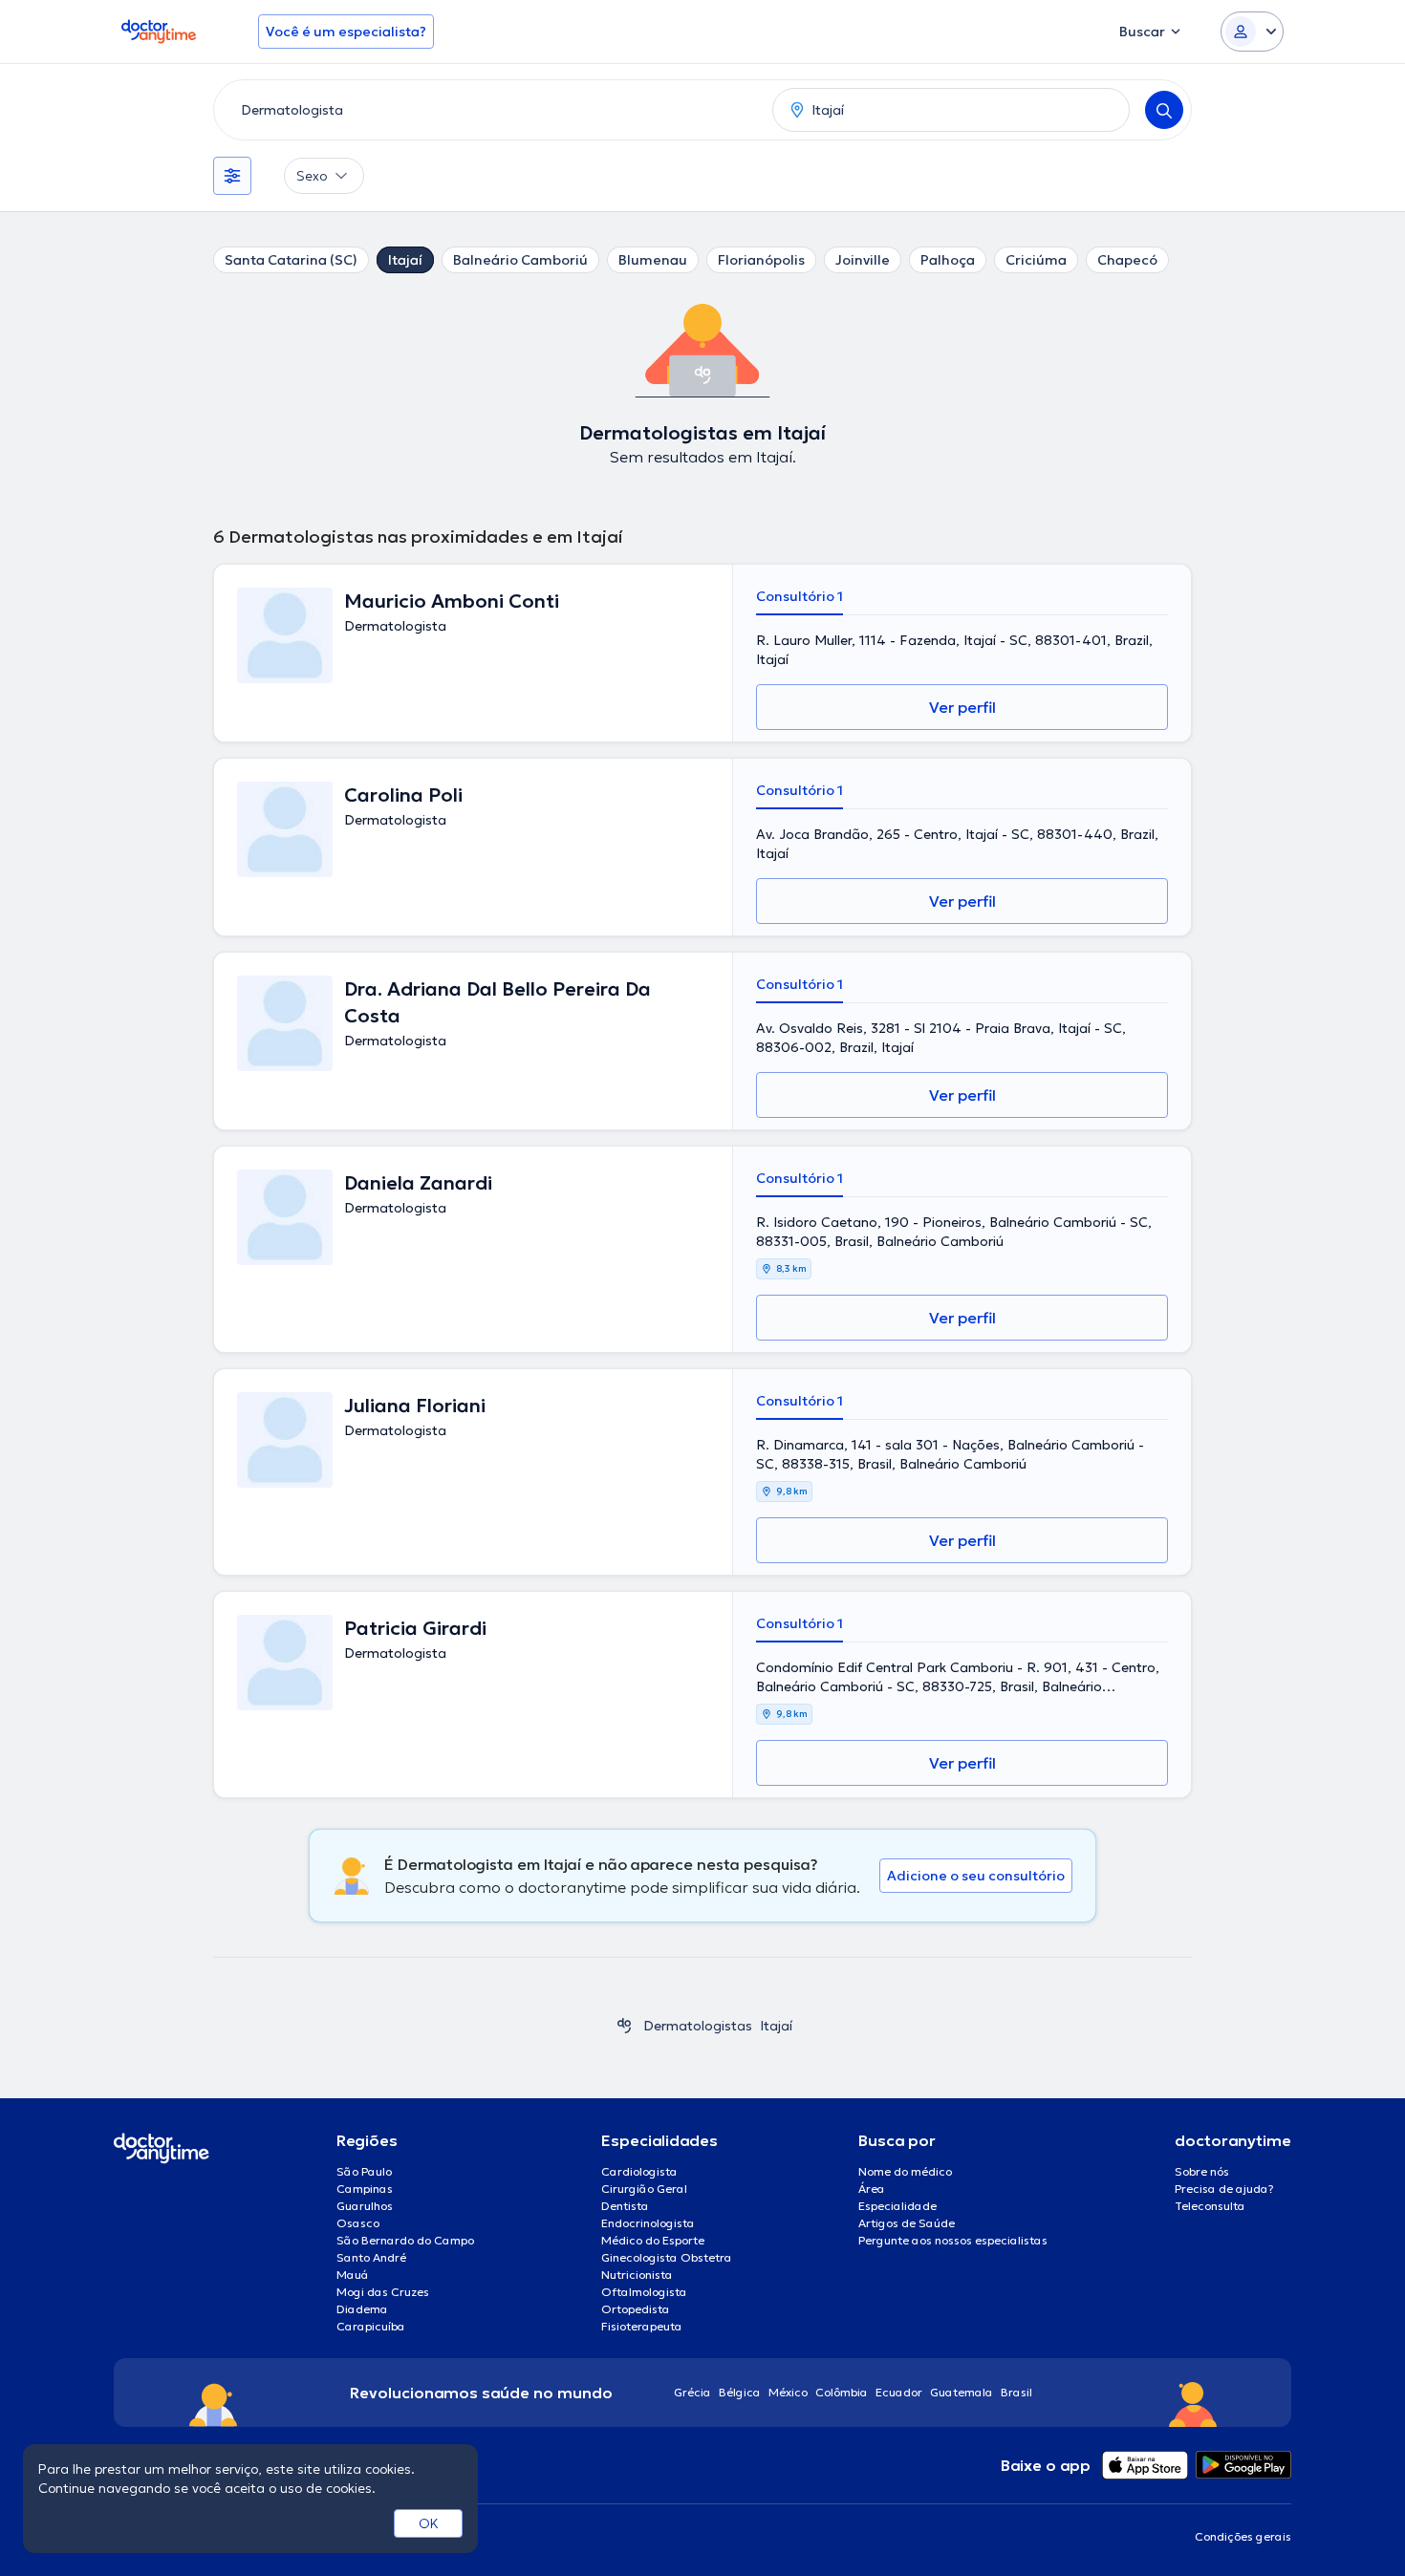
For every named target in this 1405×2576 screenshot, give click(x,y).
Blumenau (653, 260)
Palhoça (948, 260)
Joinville (863, 260)
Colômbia (842, 2392)
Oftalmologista (644, 2292)
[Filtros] (232, 176)
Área (872, 2189)
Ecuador (899, 2392)
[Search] (1164, 110)
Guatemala (962, 2392)
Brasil (1016, 2392)
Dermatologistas (698, 2026)
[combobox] (489, 110)
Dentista (625, 2206)
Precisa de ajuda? (1224, 2189)
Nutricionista (637, 2275)
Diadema (362, 2309)
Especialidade (897, 2206)
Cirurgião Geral (644, 2189)
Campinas (365, 2189)
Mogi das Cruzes (383, 2292)
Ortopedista (636, 2309)
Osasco (358, 2223)
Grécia (692, 2392)
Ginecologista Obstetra (667, 2257)
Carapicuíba (371, 2326)
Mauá (353, 2275)
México (788, 2392)
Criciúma (1036, 260)
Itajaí (405, 260)
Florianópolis (761, 260)
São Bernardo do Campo (405, 2240)
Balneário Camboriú (520, 260)
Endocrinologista (648, 2223)
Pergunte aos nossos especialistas (953, 2240)
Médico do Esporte (653, 2240)
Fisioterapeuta (642, 2326)
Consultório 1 (800, 596)
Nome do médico (905, 2171)
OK (429, 2523)
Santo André (371, 2257)
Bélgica (740, 2392)
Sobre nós (1202, 2171)
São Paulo (364, 2171)
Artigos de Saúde (907, 2223)
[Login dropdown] (1252, 32)
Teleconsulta (1210, 2206)
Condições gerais (1243, 2536)
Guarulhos (365, 2206)
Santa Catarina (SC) (291, 260)
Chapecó (1127, 260)
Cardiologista (639, 2171)
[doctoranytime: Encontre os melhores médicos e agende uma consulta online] (624, 2026)
